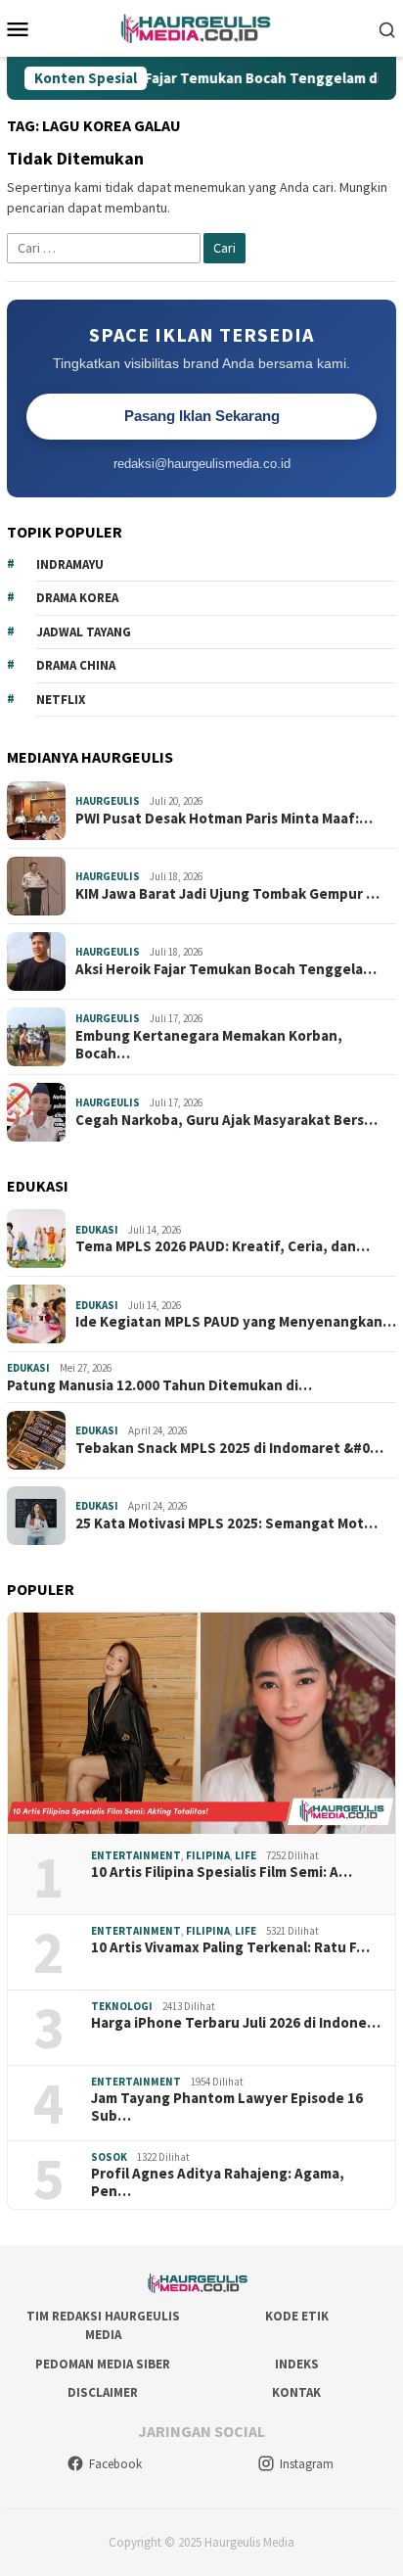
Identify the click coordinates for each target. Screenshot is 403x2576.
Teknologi (122, 2006)
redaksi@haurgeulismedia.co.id (202, 464)
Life (246, 1855)
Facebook (115, 2464)
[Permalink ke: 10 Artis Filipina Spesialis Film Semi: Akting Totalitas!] (201, 1723)
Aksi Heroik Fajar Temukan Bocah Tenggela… (226, 969)
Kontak (296, 2392)
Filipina (208, 1855)
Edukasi (97, 1230)
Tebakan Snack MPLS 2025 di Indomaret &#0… (229, 1448)
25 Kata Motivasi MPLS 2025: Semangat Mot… (226, 1523)
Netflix (61, 700)
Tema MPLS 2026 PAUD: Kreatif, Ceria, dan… (223, 1246)
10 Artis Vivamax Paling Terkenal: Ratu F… (230, 1947)
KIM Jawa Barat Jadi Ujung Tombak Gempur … (227, 894)
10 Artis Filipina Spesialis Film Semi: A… (222, 1872)
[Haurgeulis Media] (202, 26)
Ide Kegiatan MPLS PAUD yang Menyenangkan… (236, 1322)
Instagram (307, 2464)
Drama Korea (77, 598)
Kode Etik (297, 2316)
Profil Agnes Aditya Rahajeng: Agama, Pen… (218, 2182)
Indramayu (70, 564)
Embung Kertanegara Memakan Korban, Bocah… (209, 1045)
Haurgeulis (108, 801)
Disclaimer (103, 2392)
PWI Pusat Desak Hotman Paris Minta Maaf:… (224, 819)
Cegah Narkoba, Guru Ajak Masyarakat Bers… (226, 1120)
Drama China (76, 665)
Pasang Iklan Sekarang (202, 416)
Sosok (109, 2157)
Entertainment (136, 1855)
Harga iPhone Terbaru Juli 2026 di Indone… (236, 2023)
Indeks (297, 2364)
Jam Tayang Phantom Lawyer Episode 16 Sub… (227, 2107)
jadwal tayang (84, 632)
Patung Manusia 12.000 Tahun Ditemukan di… (159, 1385)
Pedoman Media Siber (103, 2364)
